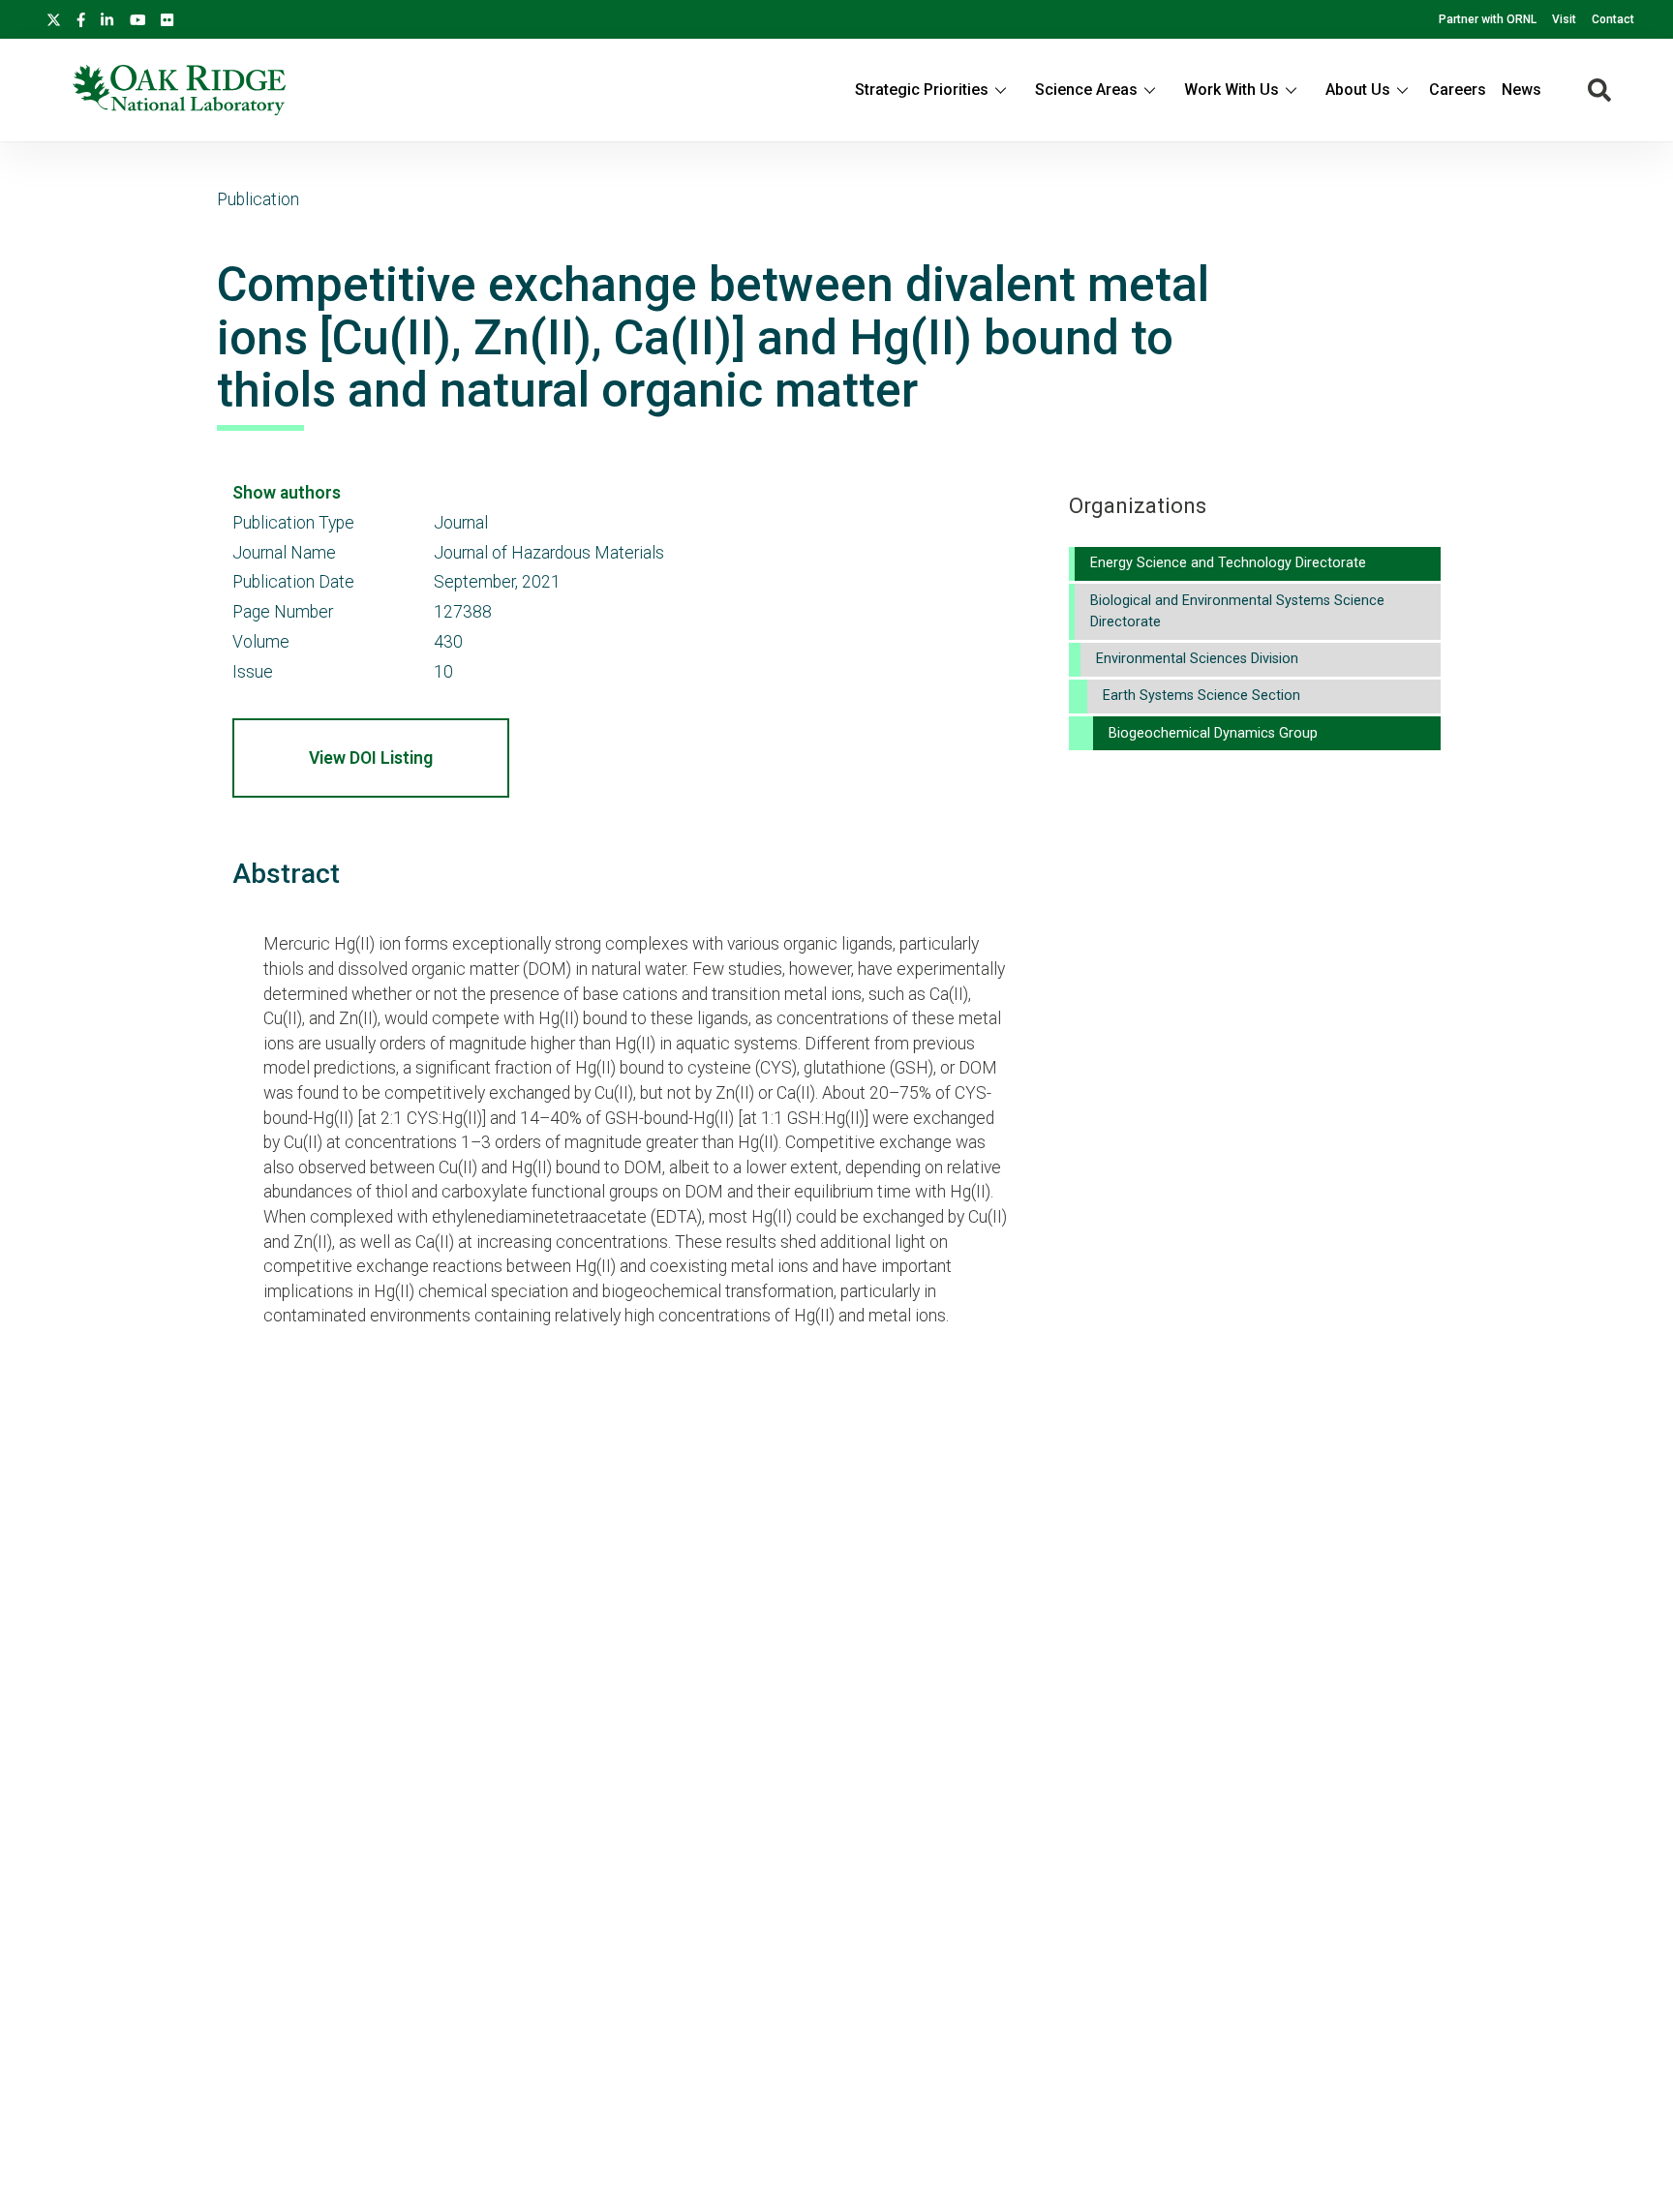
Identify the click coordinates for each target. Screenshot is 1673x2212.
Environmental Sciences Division (1197, 659)
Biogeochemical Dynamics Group (1213, 733)
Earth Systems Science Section (1202, 696)
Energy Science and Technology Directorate (1228, 563)
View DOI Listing (371, 758)
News (1521, 90)
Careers (1458, 90)
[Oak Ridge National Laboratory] (179, 90)
